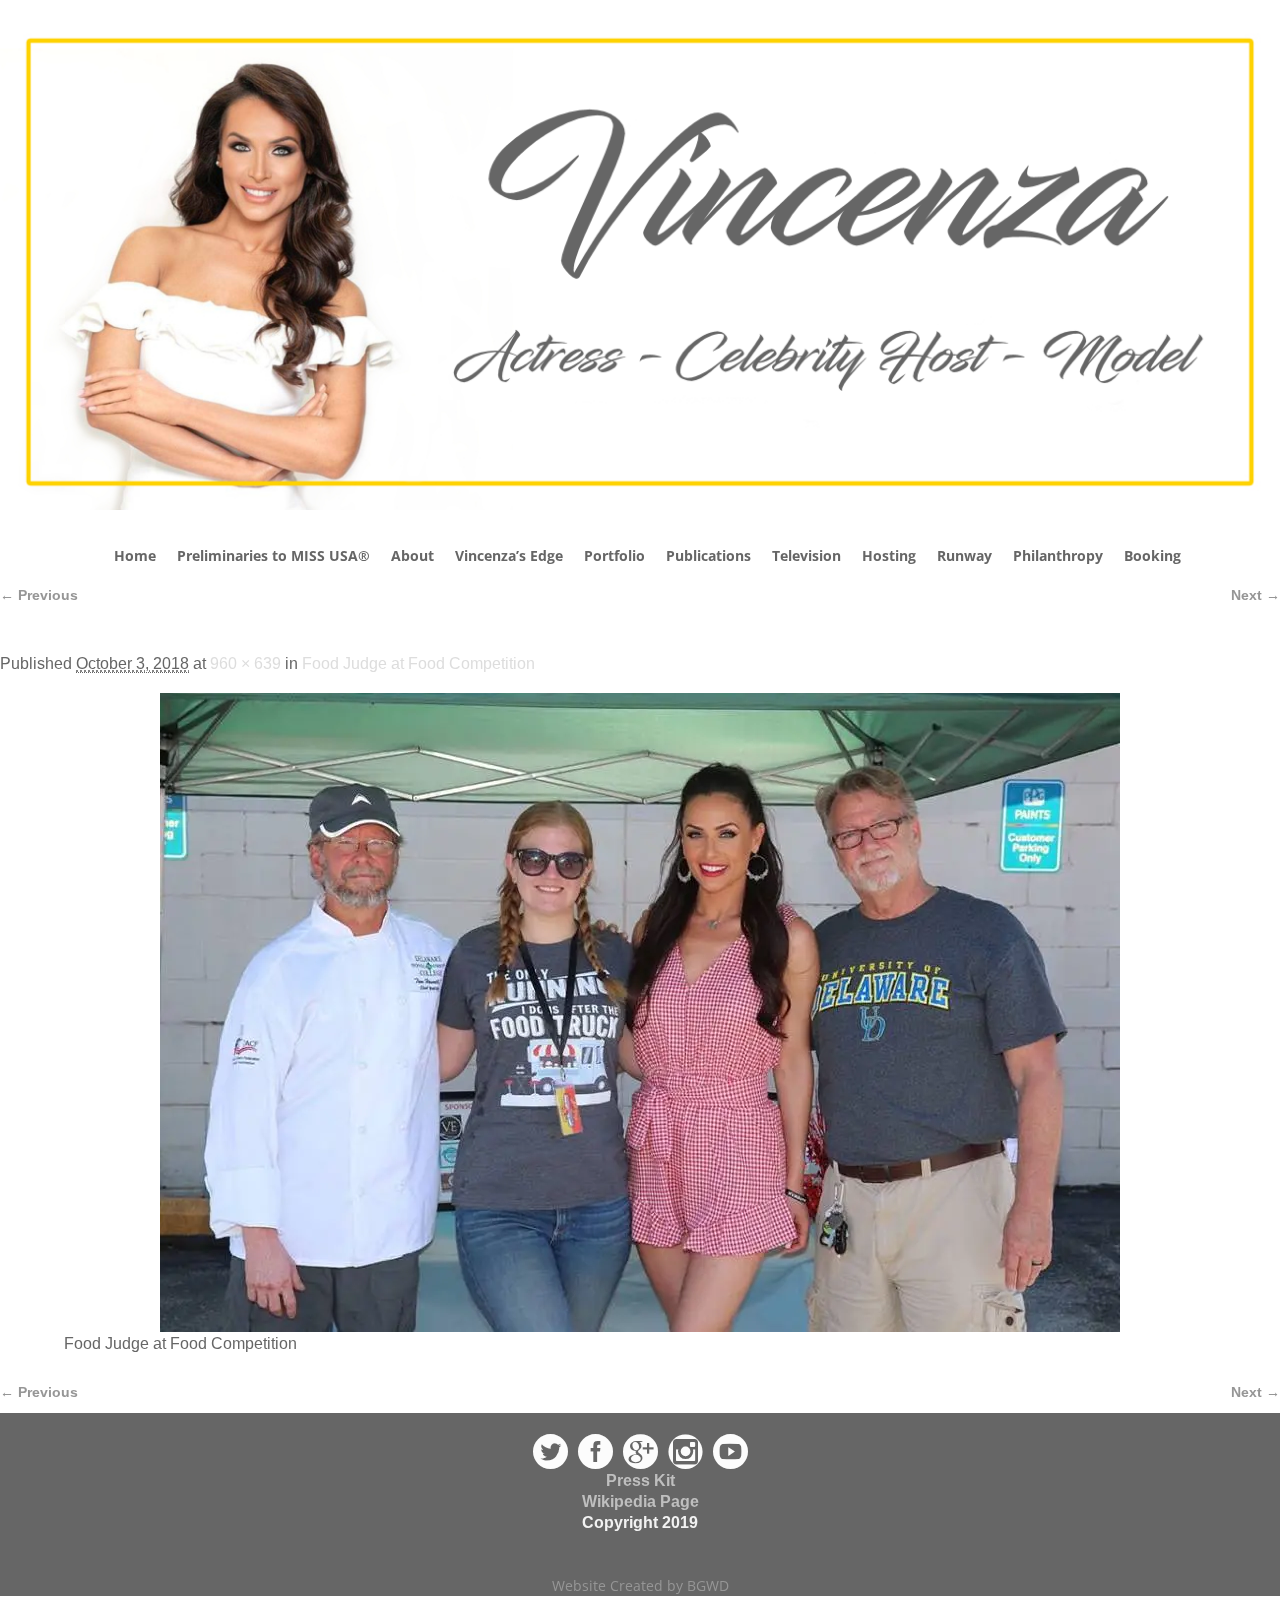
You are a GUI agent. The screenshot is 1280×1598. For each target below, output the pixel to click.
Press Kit (640, 1480)
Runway (964, 555)
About (412, 555)
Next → (1255, 595)
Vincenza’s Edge (509, 555)
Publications (708, 555)
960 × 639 (245, 663)
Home (135, 555)
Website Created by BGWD (640, 1585)
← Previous (39, 595)
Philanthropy (1058, 555)
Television (806, 555)
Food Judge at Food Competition (418, 663)
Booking (1152, 555)
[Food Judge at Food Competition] (640, 1012)
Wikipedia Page (640, 1501)
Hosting (889, 555)
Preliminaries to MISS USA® (273, 555)
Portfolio (614, 555)
